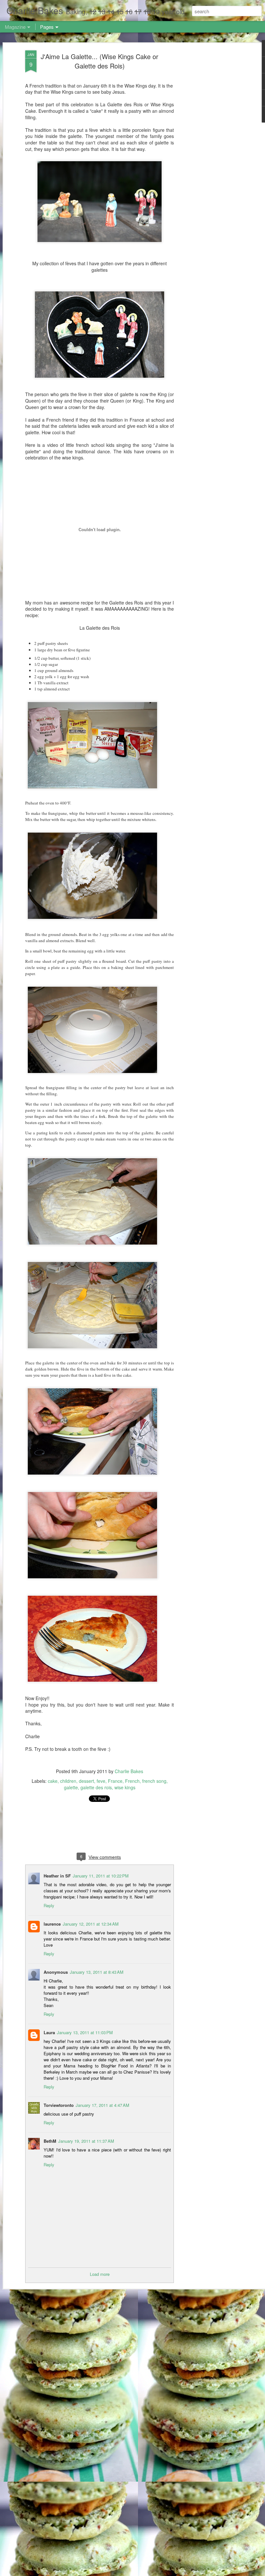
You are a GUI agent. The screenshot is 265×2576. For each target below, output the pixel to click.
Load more (100, 2274)
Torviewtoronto (59, 2105)
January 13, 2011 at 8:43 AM (97, 1972)
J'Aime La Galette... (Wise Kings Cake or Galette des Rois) (100, 61)
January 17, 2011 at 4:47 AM (102, 2105)
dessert (86, 1781)
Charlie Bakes (129, 1771)
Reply (49, 1905)
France (115, 1781)
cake (53, 1781)
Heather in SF (57, 1876)
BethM (50, 2141)
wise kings (125, 1787)
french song (154, 1781)
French (132, 1781)
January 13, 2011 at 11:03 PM (85, 2032)
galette (71, 1787)
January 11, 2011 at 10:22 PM (101, 1876)
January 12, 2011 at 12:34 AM (91, 1924)
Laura (49, 2032)
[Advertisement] (209, 152)
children (68, 1781)
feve (101, 1781)
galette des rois (96, 1787)
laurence (52, 1924)
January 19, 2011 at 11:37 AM (86, 2141)
